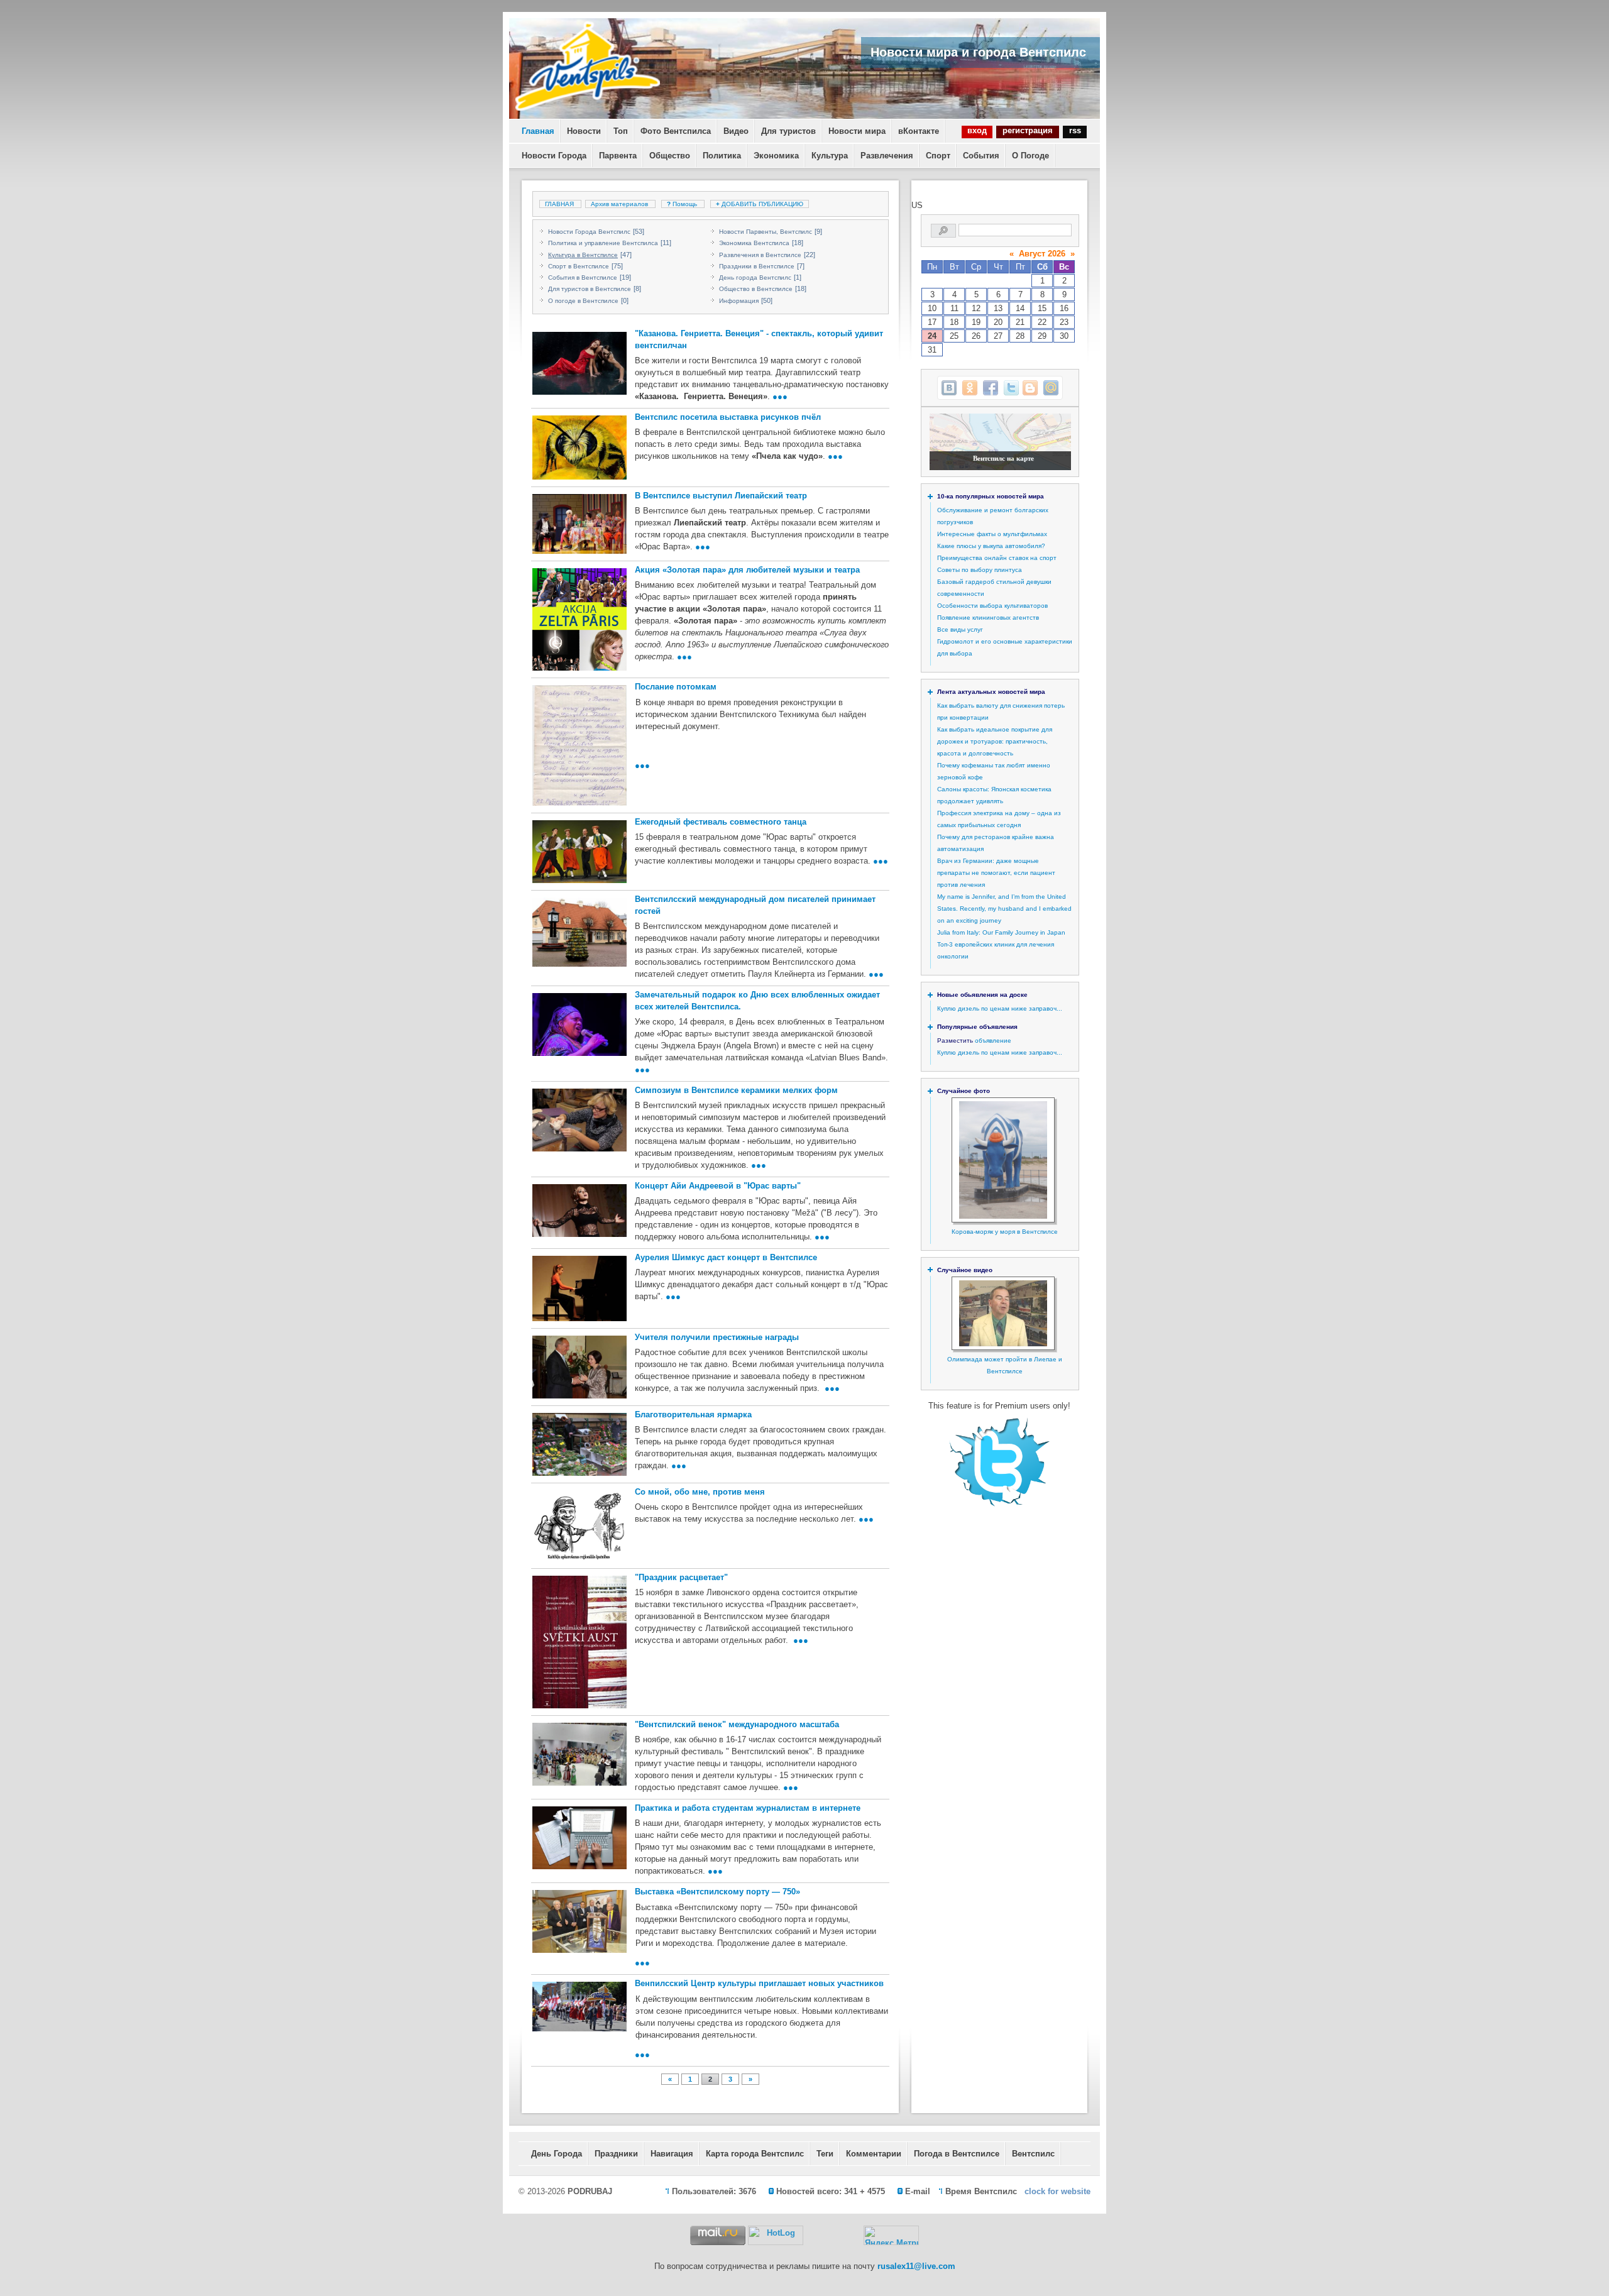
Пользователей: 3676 (714, 2191)
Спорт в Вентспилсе (579, 266)
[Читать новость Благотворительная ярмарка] (578, 1444)
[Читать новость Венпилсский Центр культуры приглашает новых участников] (578, 2007)
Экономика (776, 156)
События (981, 156)
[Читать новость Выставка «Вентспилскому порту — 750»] (578, 1921)
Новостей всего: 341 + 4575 (831, 2191)
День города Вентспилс (755, 277)
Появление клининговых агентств (988, 618)
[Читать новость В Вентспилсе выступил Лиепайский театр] (578, 524)
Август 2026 (1042, 254)
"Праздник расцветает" (681, 1577)
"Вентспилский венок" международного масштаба (737, 1724)
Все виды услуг (960, 629)
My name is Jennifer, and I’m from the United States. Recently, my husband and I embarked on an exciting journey (1004, 909)
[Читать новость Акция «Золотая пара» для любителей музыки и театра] (578, 619)
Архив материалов (619, 204)
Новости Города (554, 156)
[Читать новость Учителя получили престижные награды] (578, 1367)
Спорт (938, 156)
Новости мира (857, 131)
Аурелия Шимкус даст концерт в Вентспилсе (726, 1257)
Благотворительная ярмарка (693, 1414)
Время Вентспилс (981, 2191)
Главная (538, 131)
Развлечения (887, 156)
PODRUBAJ (590, 2191)
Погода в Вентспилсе (957, 2154)
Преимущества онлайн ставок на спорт (997, 558)
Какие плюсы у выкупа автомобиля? (991, 546)
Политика (722, 156)
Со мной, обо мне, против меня (700, 1492)
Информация (739, 301)
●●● (780, 396)
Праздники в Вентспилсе (757, 266)
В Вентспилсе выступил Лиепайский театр (721, 496)
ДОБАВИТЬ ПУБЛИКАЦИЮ (760, 204)
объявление (993, 1041)
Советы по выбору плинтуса (980, 570)
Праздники (616, 2154)
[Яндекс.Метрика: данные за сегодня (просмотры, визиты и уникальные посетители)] (891, 2235)
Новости (584, 131)
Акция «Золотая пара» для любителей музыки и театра (747, 570)
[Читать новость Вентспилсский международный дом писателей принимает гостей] (578, 932)
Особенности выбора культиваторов (992, 606)
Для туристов (788, 131)
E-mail (918, 2191)
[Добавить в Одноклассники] (970, 388)
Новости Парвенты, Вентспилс (766, 232)
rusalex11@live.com (916, 2266)
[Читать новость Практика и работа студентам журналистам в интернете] (578, 1838)
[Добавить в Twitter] (1011, 388)
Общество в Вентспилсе (756, 289)
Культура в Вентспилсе (583, 255)
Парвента (618, 156)
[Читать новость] (578, 363)
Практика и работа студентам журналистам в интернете (748, 1808)
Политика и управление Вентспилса (603, 243)
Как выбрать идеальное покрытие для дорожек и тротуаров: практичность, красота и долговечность (995, 741)
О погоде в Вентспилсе (583, 301)
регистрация (1028, 130)
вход (977, 130)
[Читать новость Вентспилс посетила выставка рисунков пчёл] (578, 448)
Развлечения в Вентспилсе (760, 255)
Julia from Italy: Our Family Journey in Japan (1001, 932)
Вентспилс (1033, 2154)
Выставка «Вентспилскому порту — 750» (717, 1892)
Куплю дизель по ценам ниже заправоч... (1000, 1008)
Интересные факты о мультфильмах (992, 534)
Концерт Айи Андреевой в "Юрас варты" (718, 1186)
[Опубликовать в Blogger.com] (1030, 388)
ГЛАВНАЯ (559, 204)
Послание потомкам (676, 687)
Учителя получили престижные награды (717, 1337)
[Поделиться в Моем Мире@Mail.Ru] (1051, 388)
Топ (621, 131)
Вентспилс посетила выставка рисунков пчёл (728, 417)
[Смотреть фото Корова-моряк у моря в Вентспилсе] (1003, 1217)
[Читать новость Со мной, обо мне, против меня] (578, 1526)
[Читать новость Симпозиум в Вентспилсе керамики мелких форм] (578, 1120)
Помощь (683, 204)
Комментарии (874, 2154)
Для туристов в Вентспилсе (590, 289)
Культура (830, 156)
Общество (670, 156)
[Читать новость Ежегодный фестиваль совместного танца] (578, 852)
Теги (825, 2154)
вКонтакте (919, 131)
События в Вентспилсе (583, 277)
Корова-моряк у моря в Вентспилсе (1005, 1232)
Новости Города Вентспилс (589, 232)
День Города (557, 2154)
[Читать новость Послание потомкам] (578, 745)
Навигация (672, 2154)
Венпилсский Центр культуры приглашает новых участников (759, 1983)
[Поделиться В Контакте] (949, 388)
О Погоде (1030, 156)
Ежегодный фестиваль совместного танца (721, 822)
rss (1075, 130)
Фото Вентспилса (676, 131)
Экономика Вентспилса (754, 243)
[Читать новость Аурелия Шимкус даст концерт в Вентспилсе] (578, 1288)
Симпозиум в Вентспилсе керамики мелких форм (736, 1090)
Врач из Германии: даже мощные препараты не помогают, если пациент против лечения (996, 873)
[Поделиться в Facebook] (991, 388)
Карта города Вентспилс (755, 2154)
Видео (736, 131)
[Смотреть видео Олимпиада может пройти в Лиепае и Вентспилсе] (1003, 1344)
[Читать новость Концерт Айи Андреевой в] (578, 1211)
